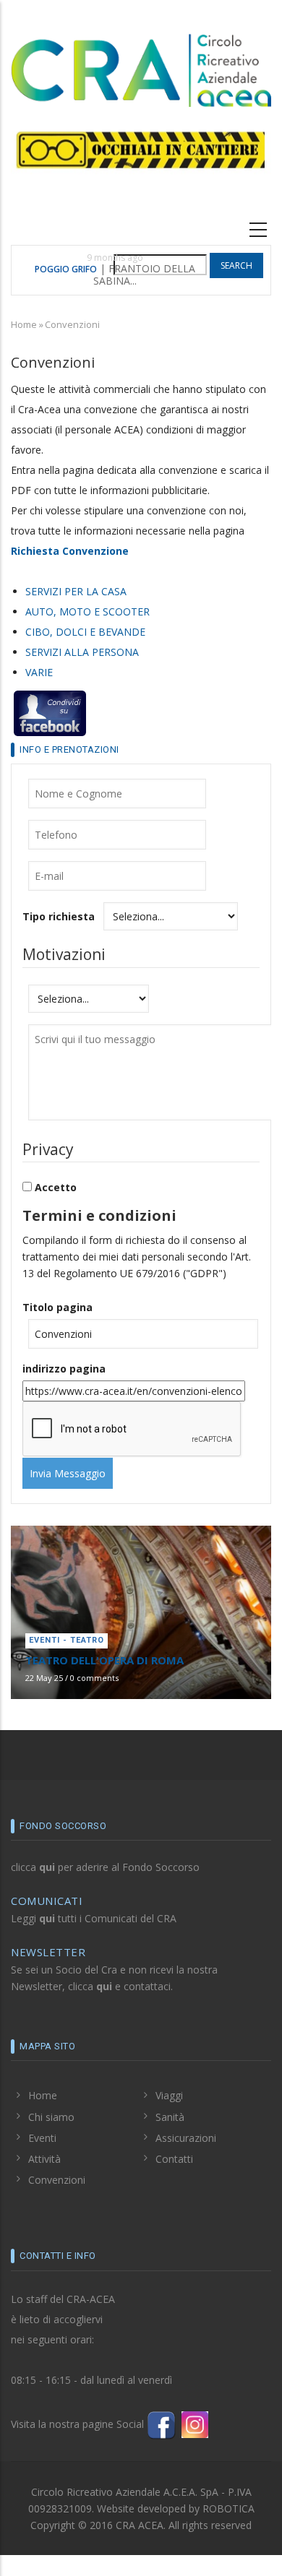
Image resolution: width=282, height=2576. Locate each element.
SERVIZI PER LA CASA (76, 591)
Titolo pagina (57, 1307)
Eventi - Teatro (67, 1640)
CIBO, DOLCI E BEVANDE (85, 632)
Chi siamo (51, 2117)
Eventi (42, 2138)
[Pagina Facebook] (161, 2423)
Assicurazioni (186, 2138)
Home (24, 324)
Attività (44, 2159)
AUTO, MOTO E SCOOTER (87, 611)
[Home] (141, 68)
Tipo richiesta (59, 916)
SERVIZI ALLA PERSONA (82, 652)
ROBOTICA (228, 2508)
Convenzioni (57, 2180)
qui (47, 1867)
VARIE (39, 672)
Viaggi (169, 2095)
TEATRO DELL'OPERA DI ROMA (104, 1660)
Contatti (174, 2159)
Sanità (170, 2117)
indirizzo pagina (64, 1369)
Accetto (56, 1187)
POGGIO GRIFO (66, 269)
